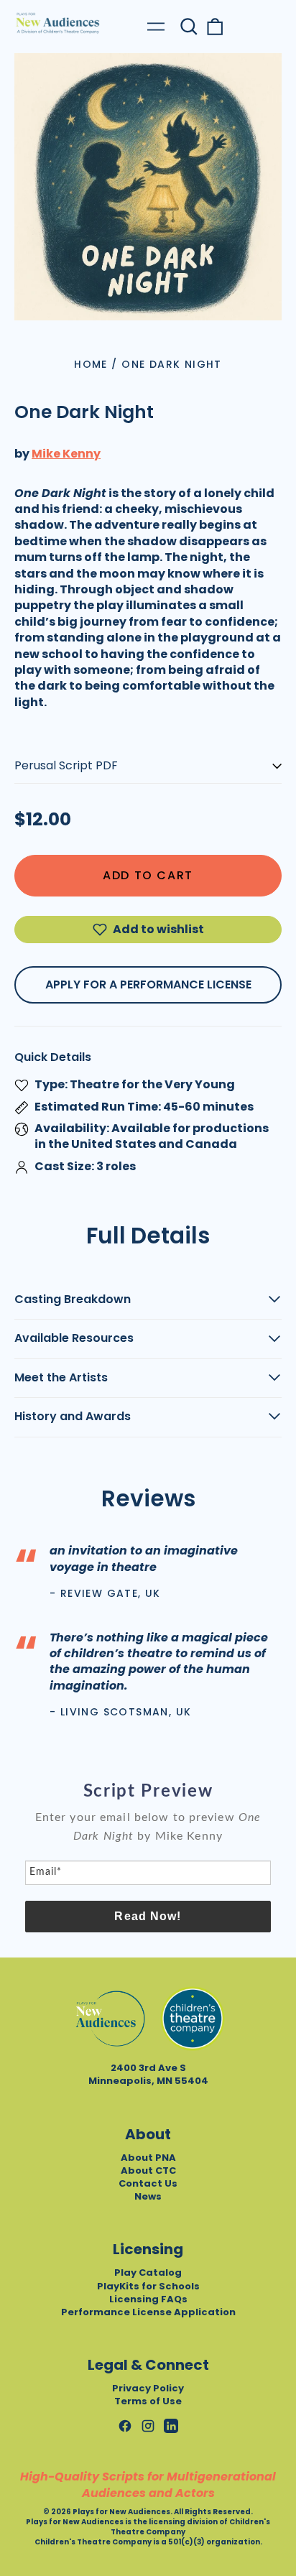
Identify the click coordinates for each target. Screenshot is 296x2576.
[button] (189, 27)
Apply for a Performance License (148, 984)
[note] (148, 1834)
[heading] (148, 1792)
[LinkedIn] (171, 2426)
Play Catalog (148, 2272)
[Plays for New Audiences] (57, 23)
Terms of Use (148, 2401)
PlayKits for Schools (148, 2286)
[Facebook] (125, 2426)
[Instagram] (148, 2426)
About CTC (148, 2170)
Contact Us (148, 2183)
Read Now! (148, 1916)
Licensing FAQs (148, 2299)
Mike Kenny (66, 454)
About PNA (148, 2158)
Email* (46, 1872)
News (148, 2196)
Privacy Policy (148, 2388)
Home (91, 364)
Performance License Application (148, 2312)
